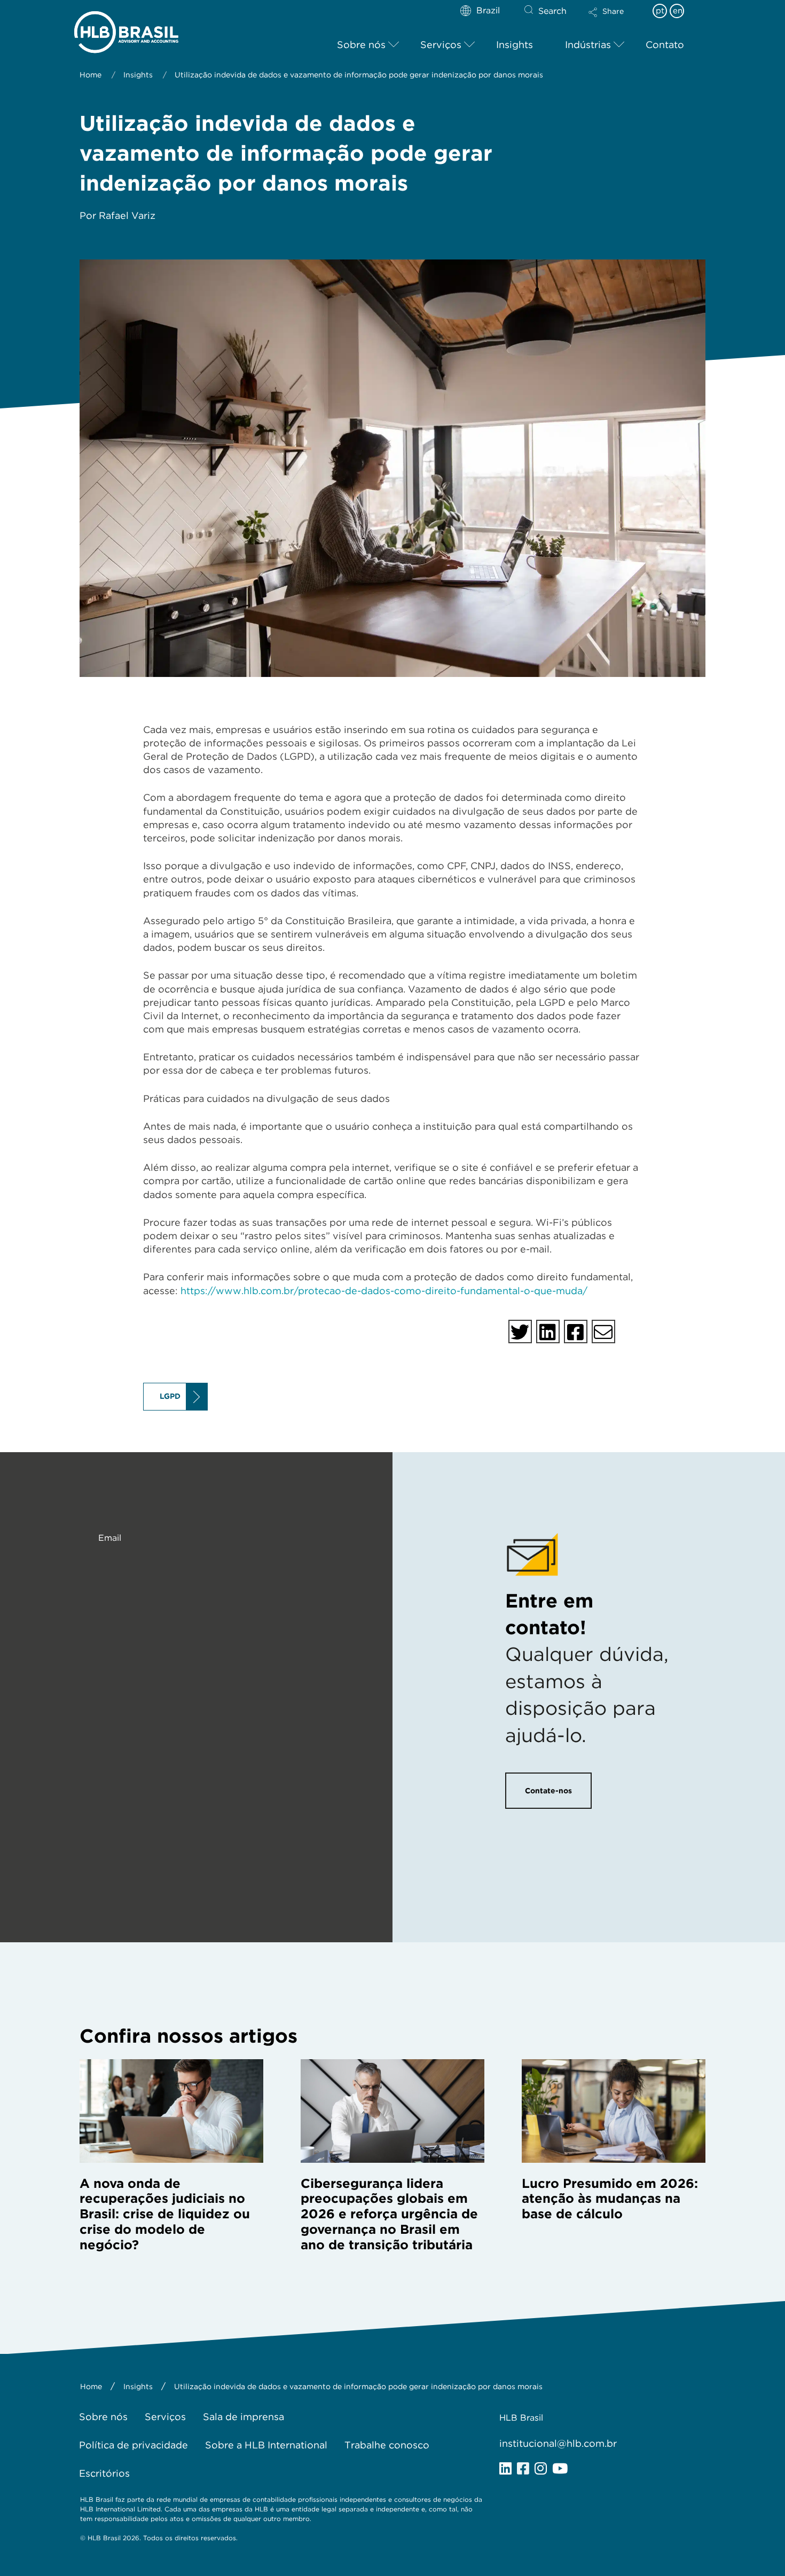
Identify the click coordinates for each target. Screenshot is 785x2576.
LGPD (170, 1396)
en (678, 11)
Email (110, 1538)
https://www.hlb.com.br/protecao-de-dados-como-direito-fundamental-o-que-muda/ (384, 1291)
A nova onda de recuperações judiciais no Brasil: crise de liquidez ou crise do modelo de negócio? (165, 2214)
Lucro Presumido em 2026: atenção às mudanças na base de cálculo (610, 2199)
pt (660, 11)
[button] (615, 19)
